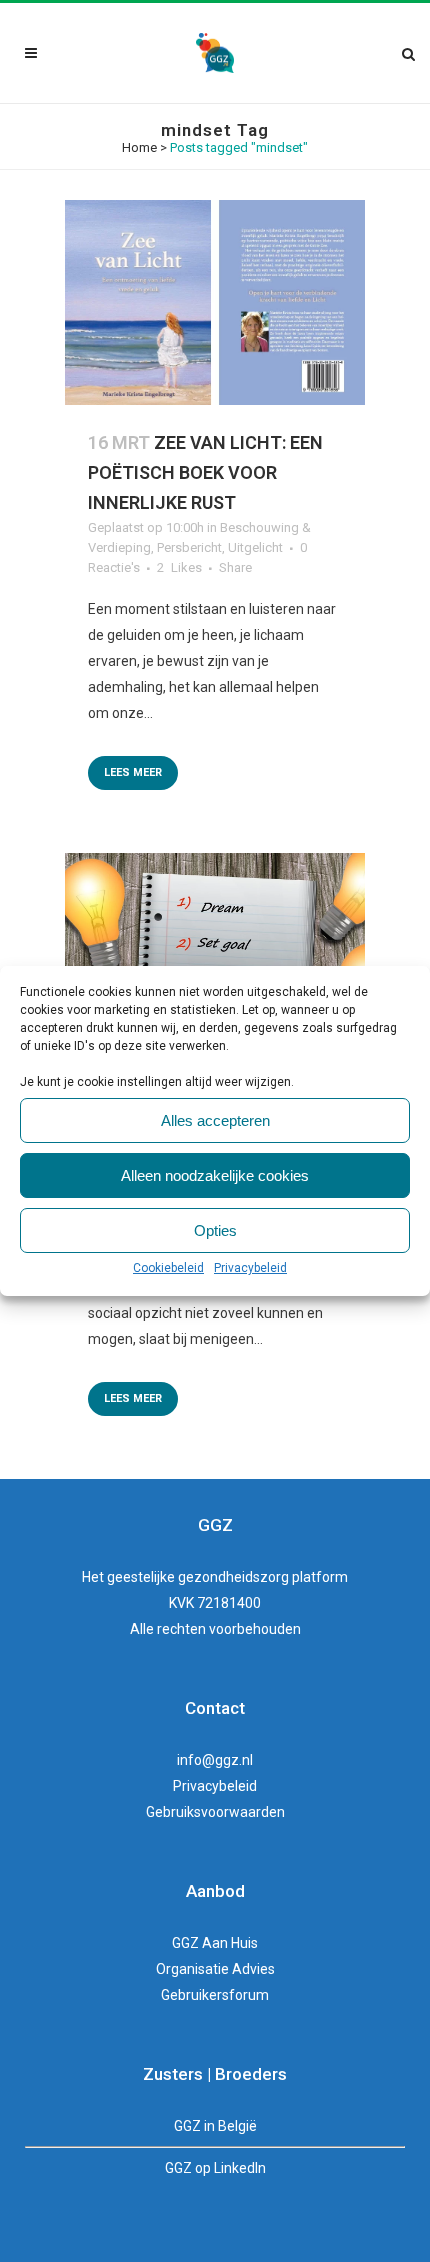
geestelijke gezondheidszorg (198, 1577)
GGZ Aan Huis (215, 1943)
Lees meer (133, 772)
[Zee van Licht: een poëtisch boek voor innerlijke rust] (215, 302)
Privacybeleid (250, 1268)
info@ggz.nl (215, 1760)
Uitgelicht (255, 547)
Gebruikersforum (215, 1995)
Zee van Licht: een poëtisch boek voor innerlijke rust (205, 472)
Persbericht (189, 547)
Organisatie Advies (215, 1969)
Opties (215, 1230)
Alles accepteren (215, 1120)
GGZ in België (215, 2126)
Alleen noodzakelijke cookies (215, 1175)
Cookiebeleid (168, 1268)
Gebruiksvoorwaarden (215, 1812)
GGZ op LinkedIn (215, 2168)
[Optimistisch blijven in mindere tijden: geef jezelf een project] (215, 955)
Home (139, 147)
